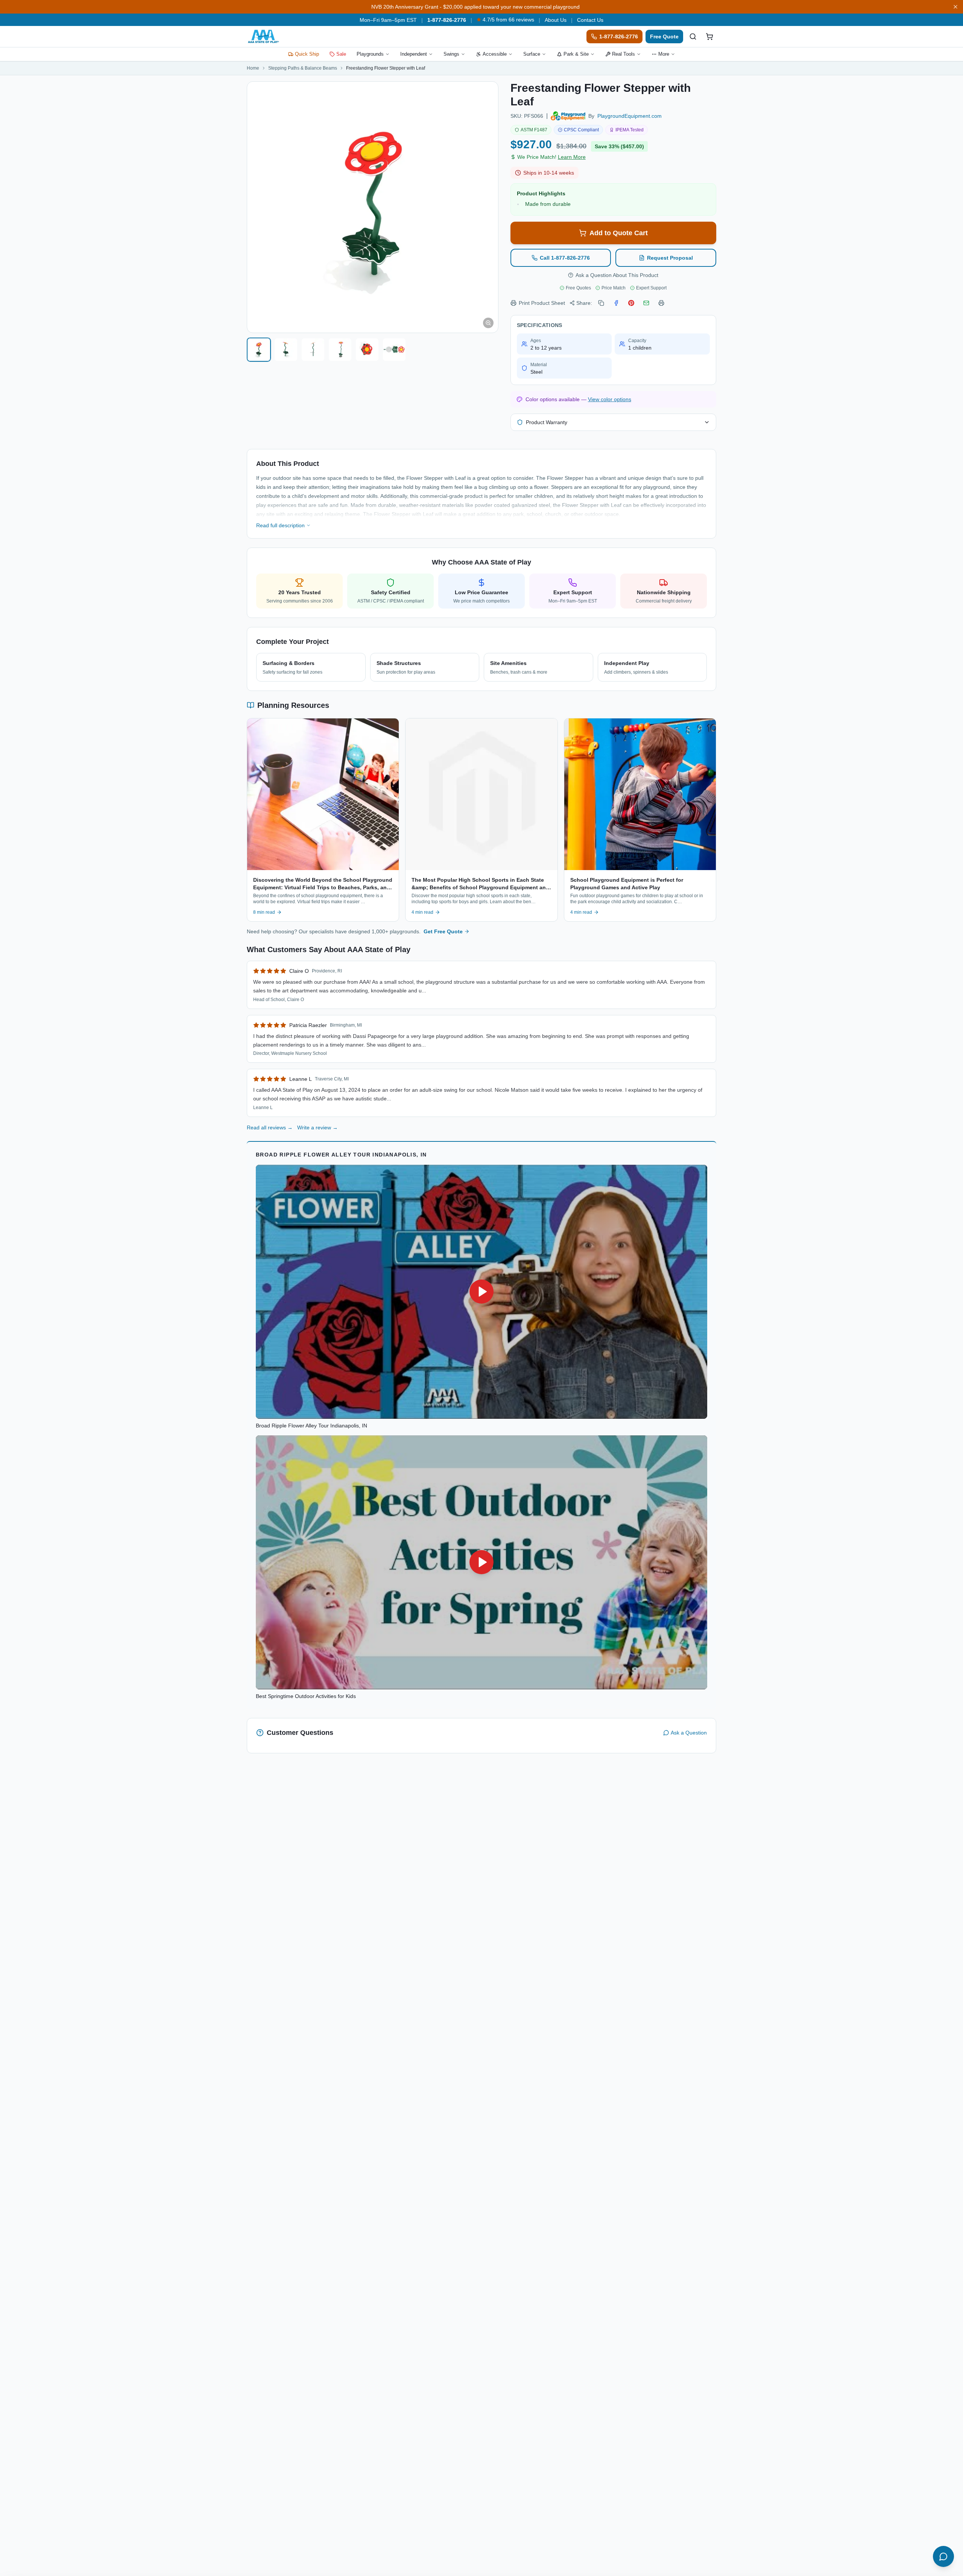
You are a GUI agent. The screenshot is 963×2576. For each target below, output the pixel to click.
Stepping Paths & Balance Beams (303, 68)
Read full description (280, 525)
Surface (532, 54)
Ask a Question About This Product (617, 275)
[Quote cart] (709, 37)
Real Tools (624, 54)
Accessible (495, 54)
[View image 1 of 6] (259, 350)
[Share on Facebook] (616, 303)
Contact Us (590, 20)
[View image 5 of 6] (367, 350)
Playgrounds (370, 54)
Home (253, 68)
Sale (341, 54)
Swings (451, 54)
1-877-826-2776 (447, 20)
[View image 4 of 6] (340, 350)
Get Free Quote (443, 931)
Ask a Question (689, 1733)
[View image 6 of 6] (394, 350)
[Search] (693, 37)
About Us (556, 20)
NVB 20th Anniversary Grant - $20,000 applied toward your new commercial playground (475, 7)
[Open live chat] (943, 2556)
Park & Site (576, 54)
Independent (414, 54)
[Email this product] (646, 303)
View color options (610, 399)
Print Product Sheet (542, 303)
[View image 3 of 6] (313, 350)
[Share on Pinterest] (631, 303)
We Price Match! (551, 157)
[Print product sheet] (661, 303)
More (664, 54)
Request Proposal (670, 258)
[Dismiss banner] (955, 7)
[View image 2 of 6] (286, 350)
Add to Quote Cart (619, 233)
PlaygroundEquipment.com (630, 116)
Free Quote (664, 37)
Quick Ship (307, 54)
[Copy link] (601, 303)
